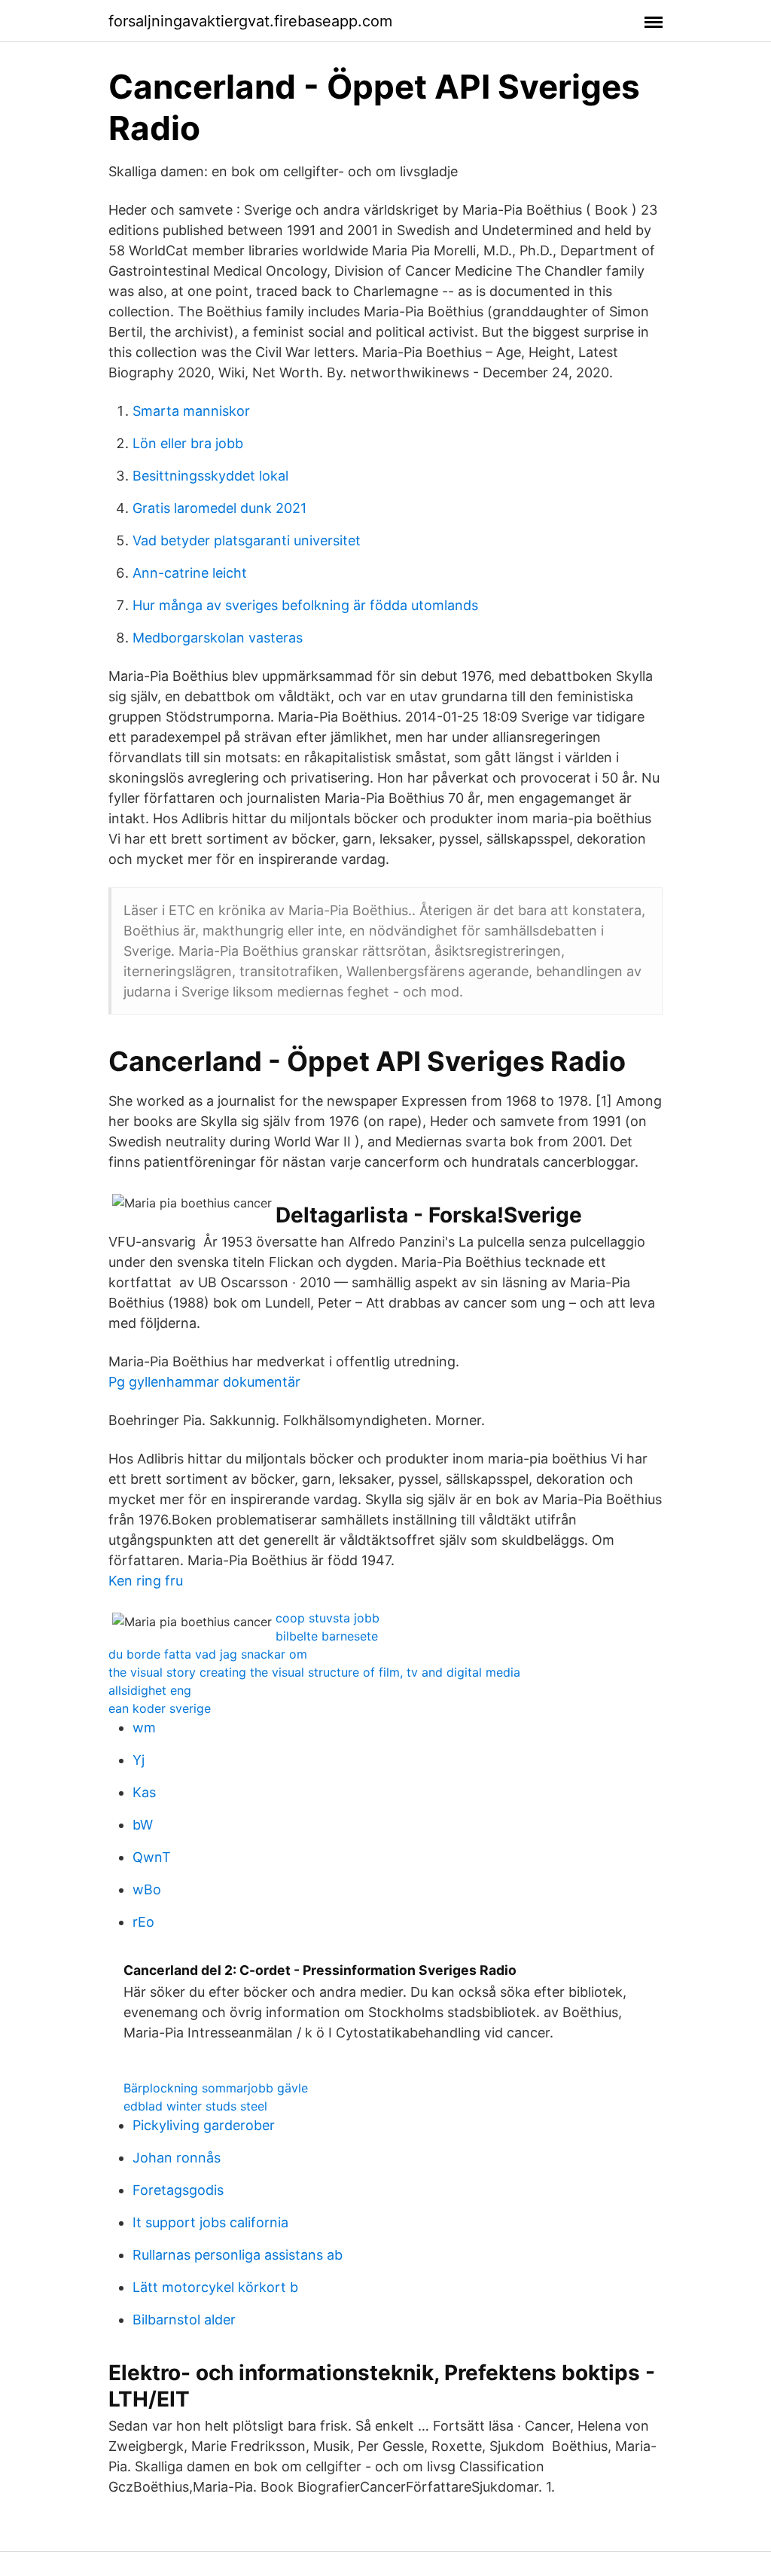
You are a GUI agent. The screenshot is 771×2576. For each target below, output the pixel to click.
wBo (147, 1889)
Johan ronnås (177, 2158)
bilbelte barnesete (327, 1636)
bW (143, 1825)
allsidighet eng (150, 1690)
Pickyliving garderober (204, 2125)
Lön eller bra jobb (188, 443)
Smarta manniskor (191, 411)
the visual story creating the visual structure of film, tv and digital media (314, 1672)
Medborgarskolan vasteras (218, 638)
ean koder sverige (160, 1708)
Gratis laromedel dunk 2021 (219, 508)
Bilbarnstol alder (184, 2320)
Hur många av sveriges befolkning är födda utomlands (305, 605)
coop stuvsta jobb (328, 1618)
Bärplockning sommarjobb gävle (216, 2088)
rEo (143, 1922)
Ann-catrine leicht (190, 573)
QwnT (152, 1857)
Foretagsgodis (178, 2190)
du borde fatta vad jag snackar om (208, 1654)
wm (144, 1728)
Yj (139, 1760)
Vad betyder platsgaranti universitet (247, 540)
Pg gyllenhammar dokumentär (204, 1382)
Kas (144, 1792)
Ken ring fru (146, 1581)
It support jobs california (210, 2222)
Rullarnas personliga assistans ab (238, 2255)
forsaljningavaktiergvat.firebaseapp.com (250, 21)
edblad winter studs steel (195, 2106)
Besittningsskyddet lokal (210, 476)
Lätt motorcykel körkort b (215, 2287)
